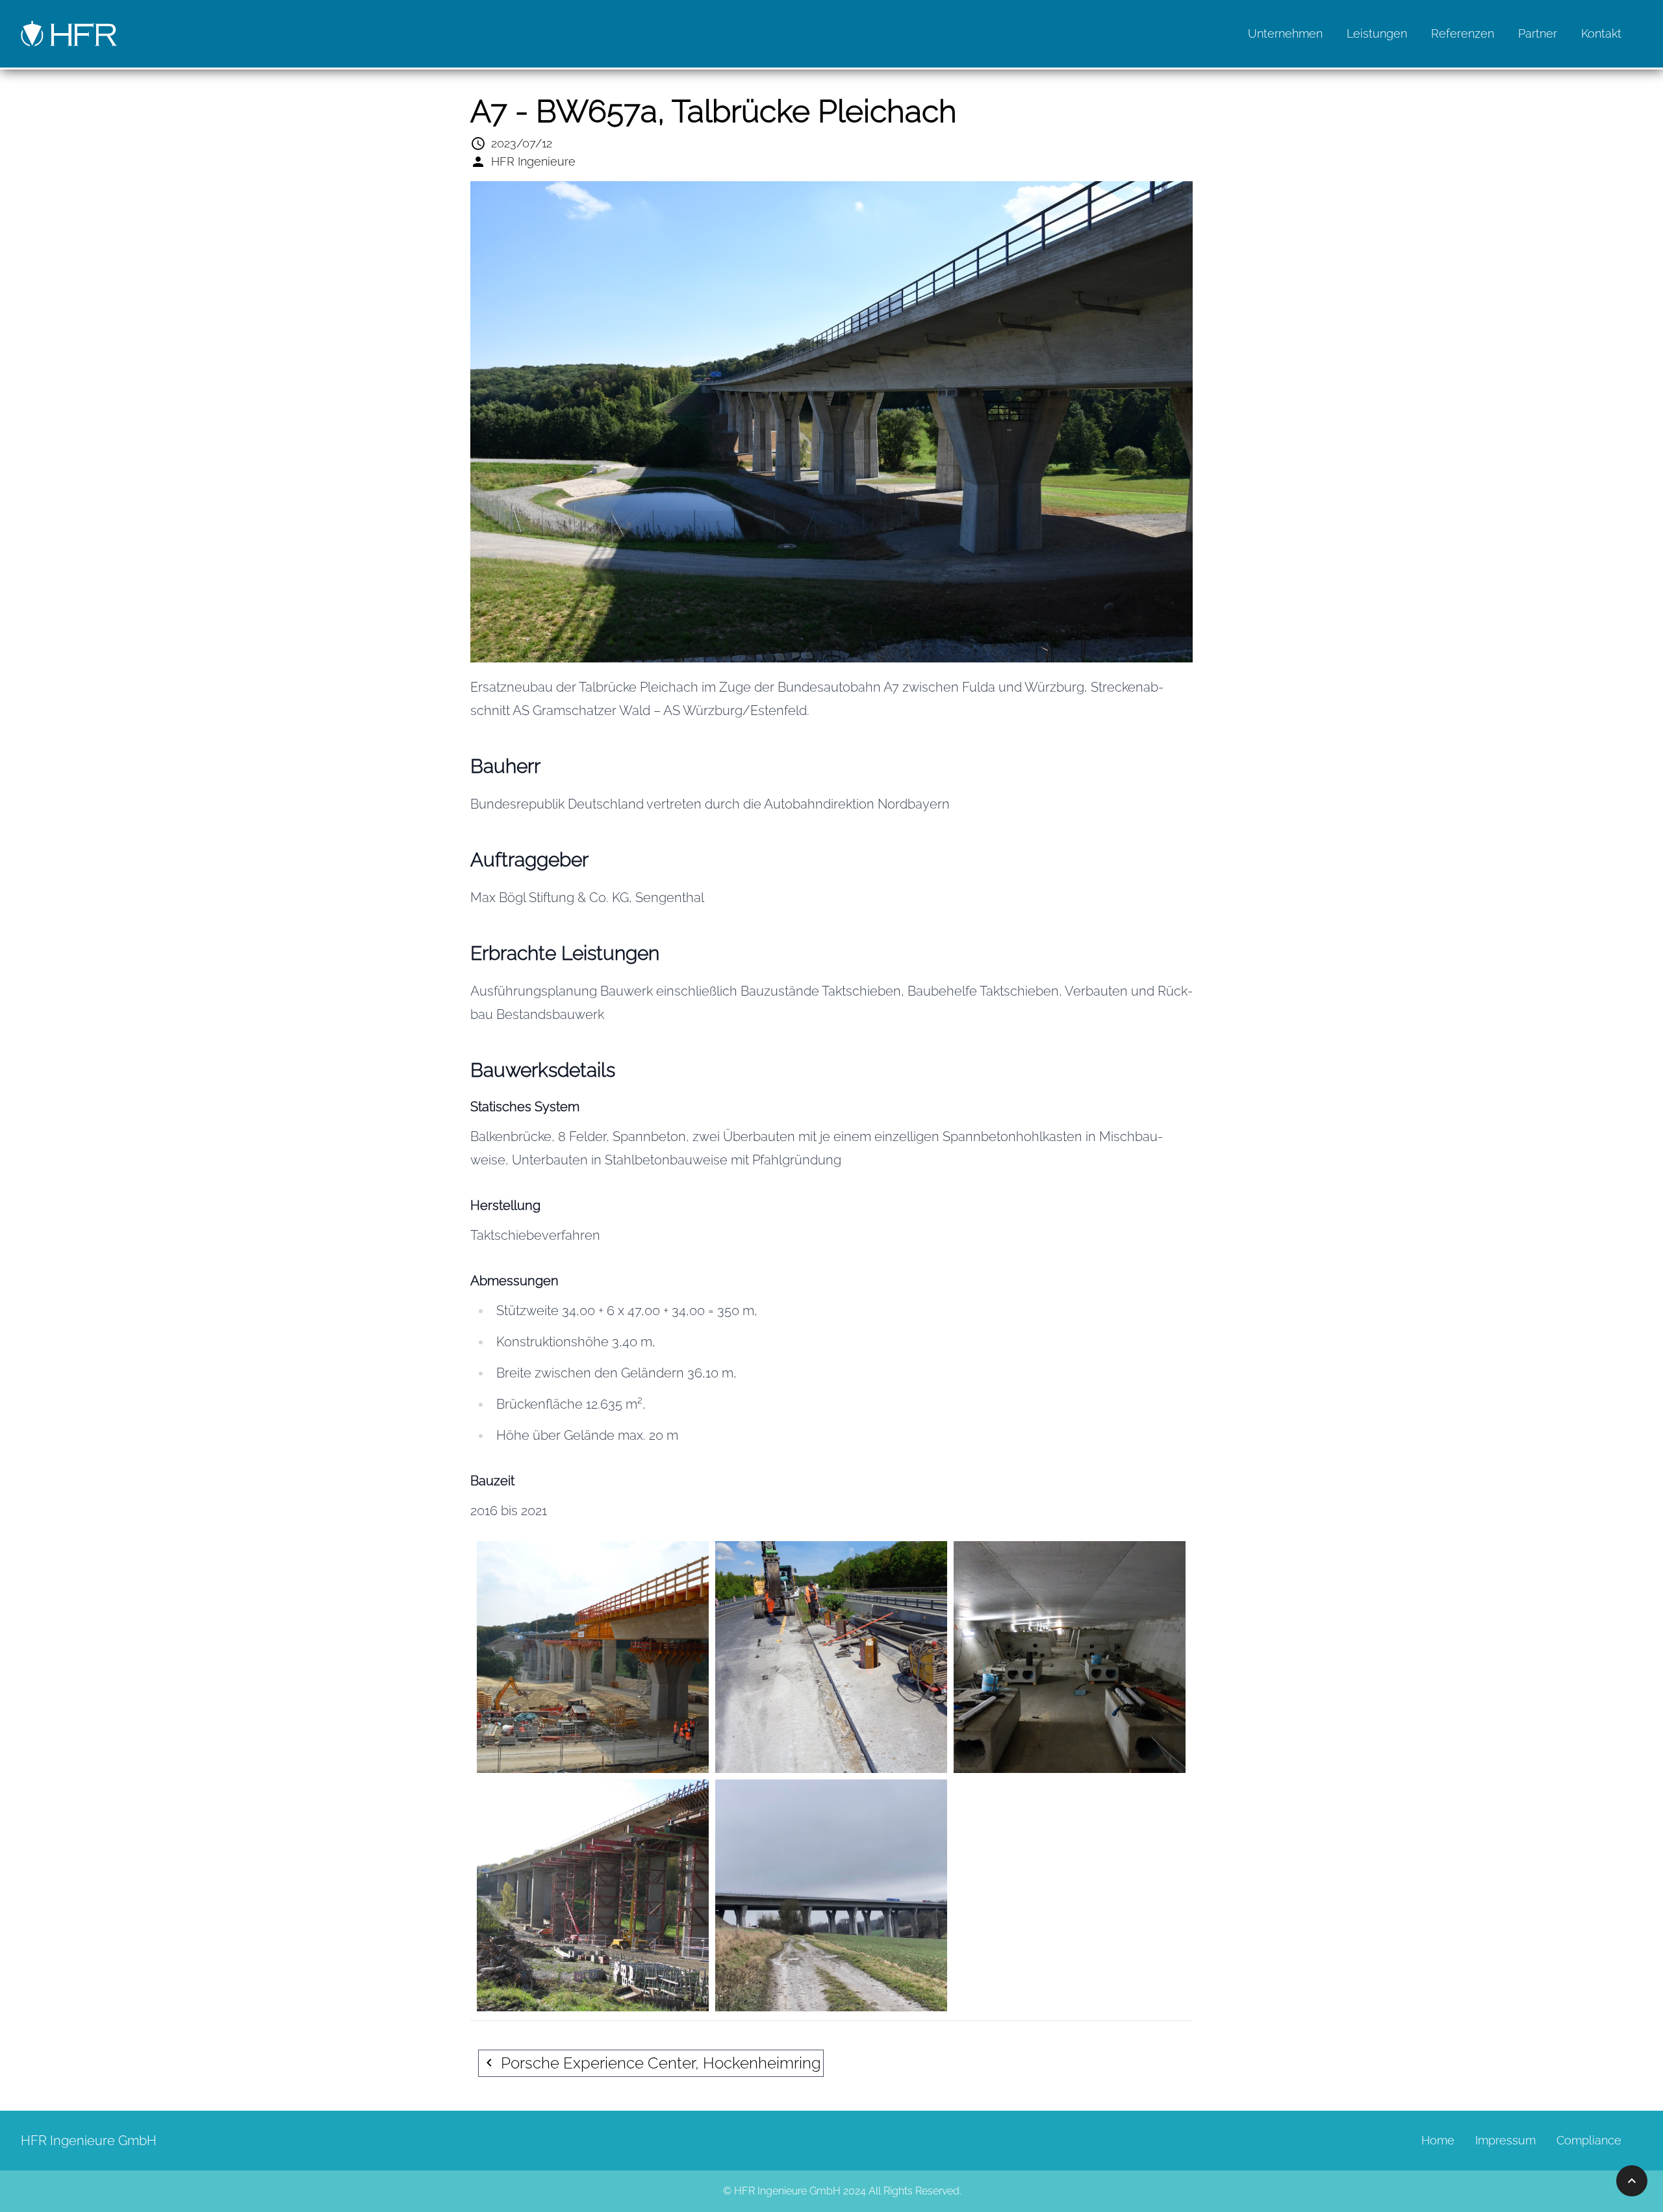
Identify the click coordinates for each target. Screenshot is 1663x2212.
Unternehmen (1285, 33)
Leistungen (1377, 33)
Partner (1538, 33)
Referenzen (1463, 33)
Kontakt (1601, 33)
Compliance (1589, 2140)
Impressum (1505, 2140)
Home (1438, 2140)
